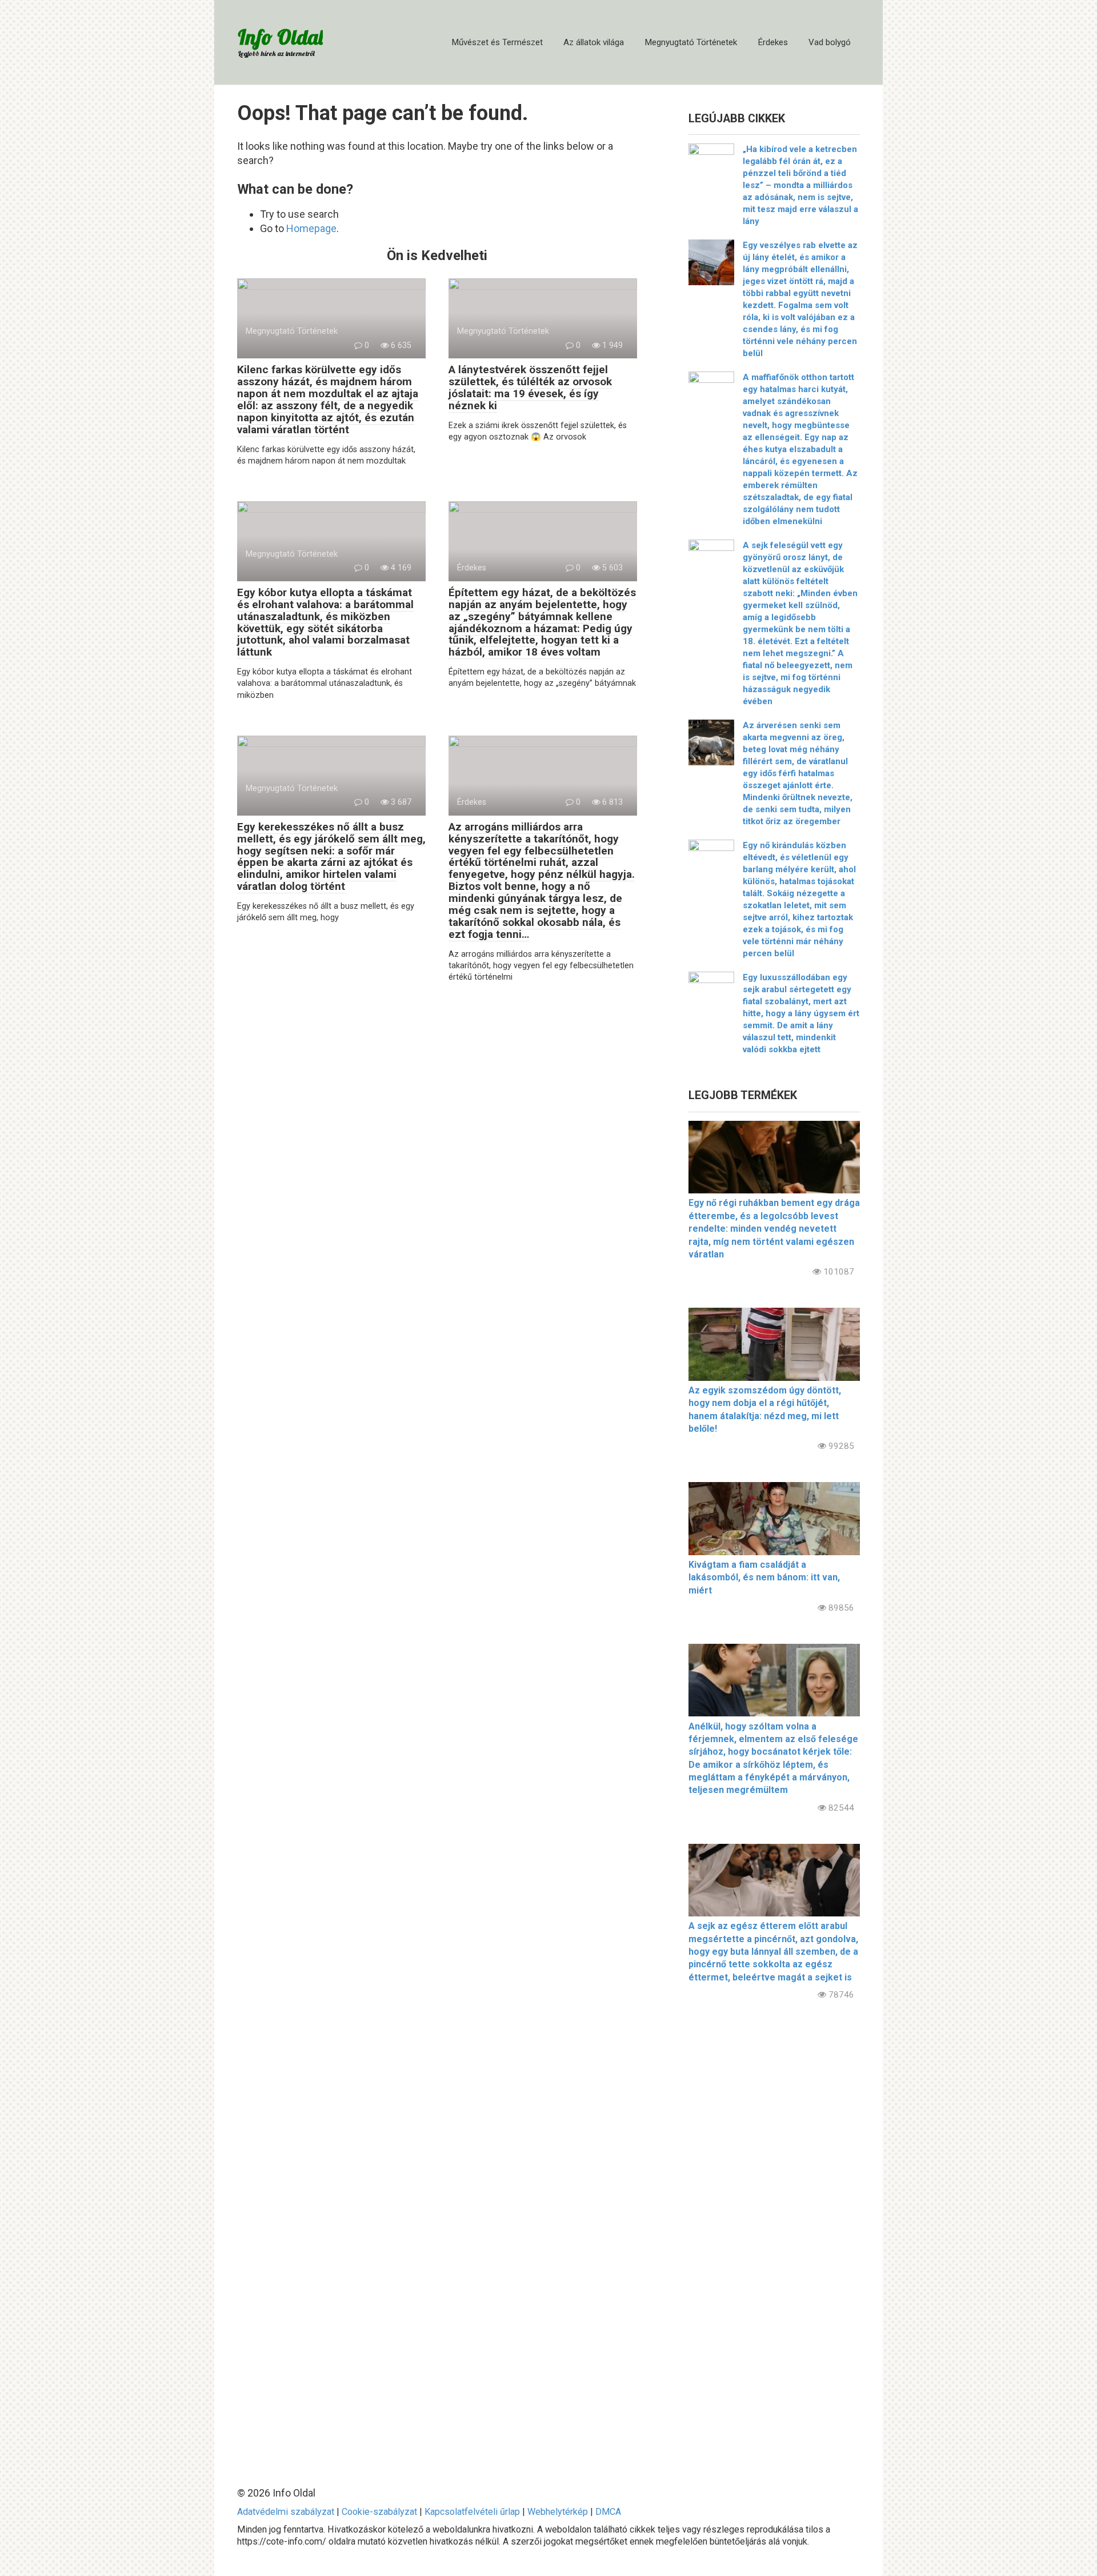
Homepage (311, 228)
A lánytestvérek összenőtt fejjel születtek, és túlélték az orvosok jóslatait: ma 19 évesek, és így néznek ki (530, 388)
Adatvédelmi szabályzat (286, 2512)
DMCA (608, 2512)
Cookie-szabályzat (379, 2512)
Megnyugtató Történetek (691, 42)
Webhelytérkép (558, 2512)
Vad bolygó (830, 42)
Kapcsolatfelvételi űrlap (472, 2512)
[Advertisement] (774, 2234)
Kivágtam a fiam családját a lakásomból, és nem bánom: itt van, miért (764, 1577)
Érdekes (773, 42)
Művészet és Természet (497, 42)
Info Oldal (280, 37)
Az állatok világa (594, 42)
